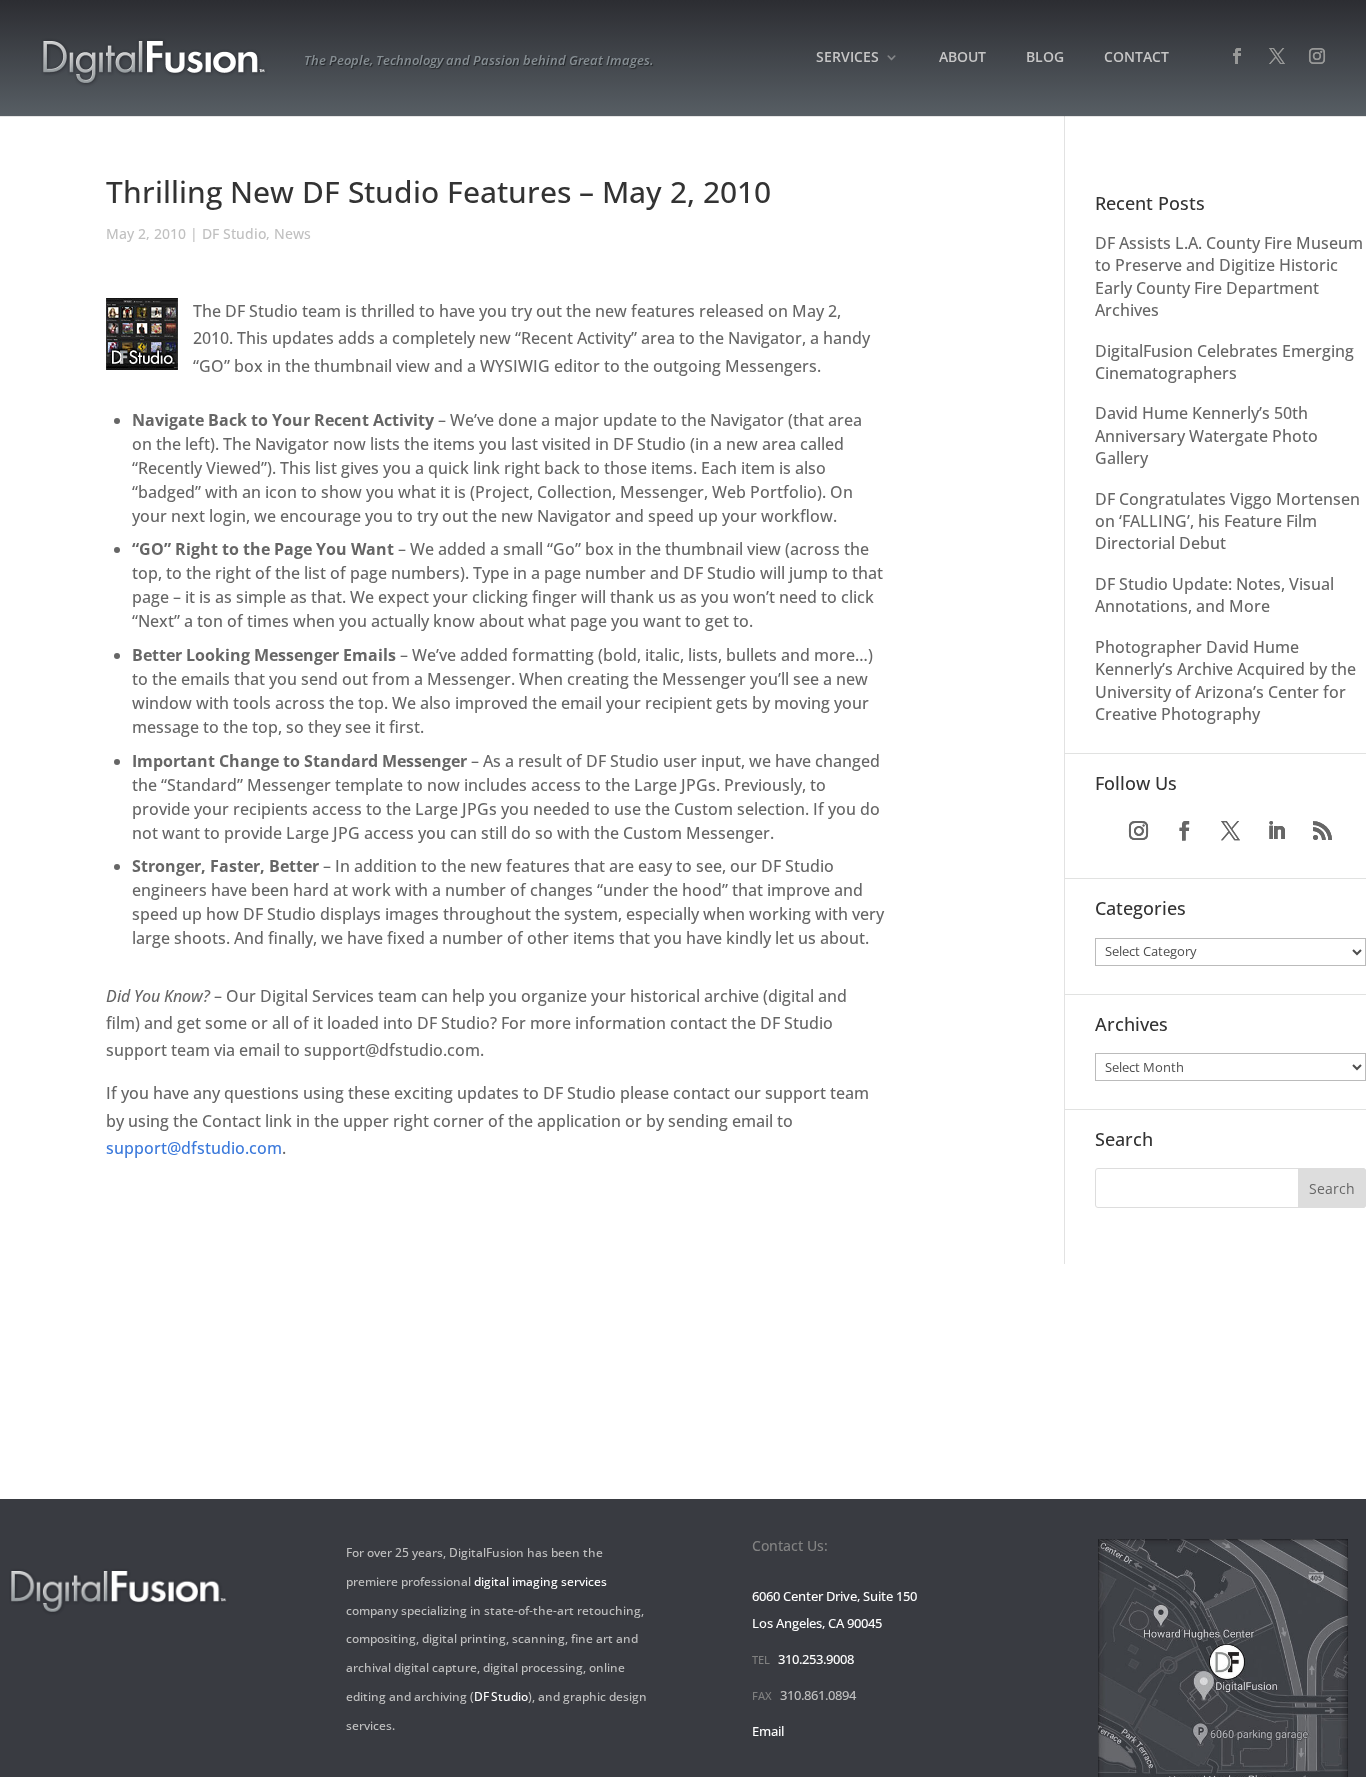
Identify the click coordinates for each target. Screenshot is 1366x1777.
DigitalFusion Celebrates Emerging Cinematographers (1224, 362)
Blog (1045, 58)
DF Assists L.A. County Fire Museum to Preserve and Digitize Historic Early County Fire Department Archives (1229, 276)
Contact (1136, 58)
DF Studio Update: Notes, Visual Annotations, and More (1214, 595)
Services (847, 58)
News (292, 233)
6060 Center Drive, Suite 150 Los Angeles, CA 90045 (834, 1609)
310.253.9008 (816, 1659)
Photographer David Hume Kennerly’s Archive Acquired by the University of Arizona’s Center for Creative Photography (1225, 680)
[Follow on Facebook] (1185, 831)
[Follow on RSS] (1323, 831)
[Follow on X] (1231, 831)
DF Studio (234, 233)
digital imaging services (540, 1581)
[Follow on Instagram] (1139, 831)
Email (768, 1731)
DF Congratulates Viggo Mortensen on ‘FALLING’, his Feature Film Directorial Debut (1227, 521)
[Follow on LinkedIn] (1277, 831)
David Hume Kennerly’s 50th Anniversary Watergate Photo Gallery (1206, 435)
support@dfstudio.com (194, 1148)
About (962, 58)
